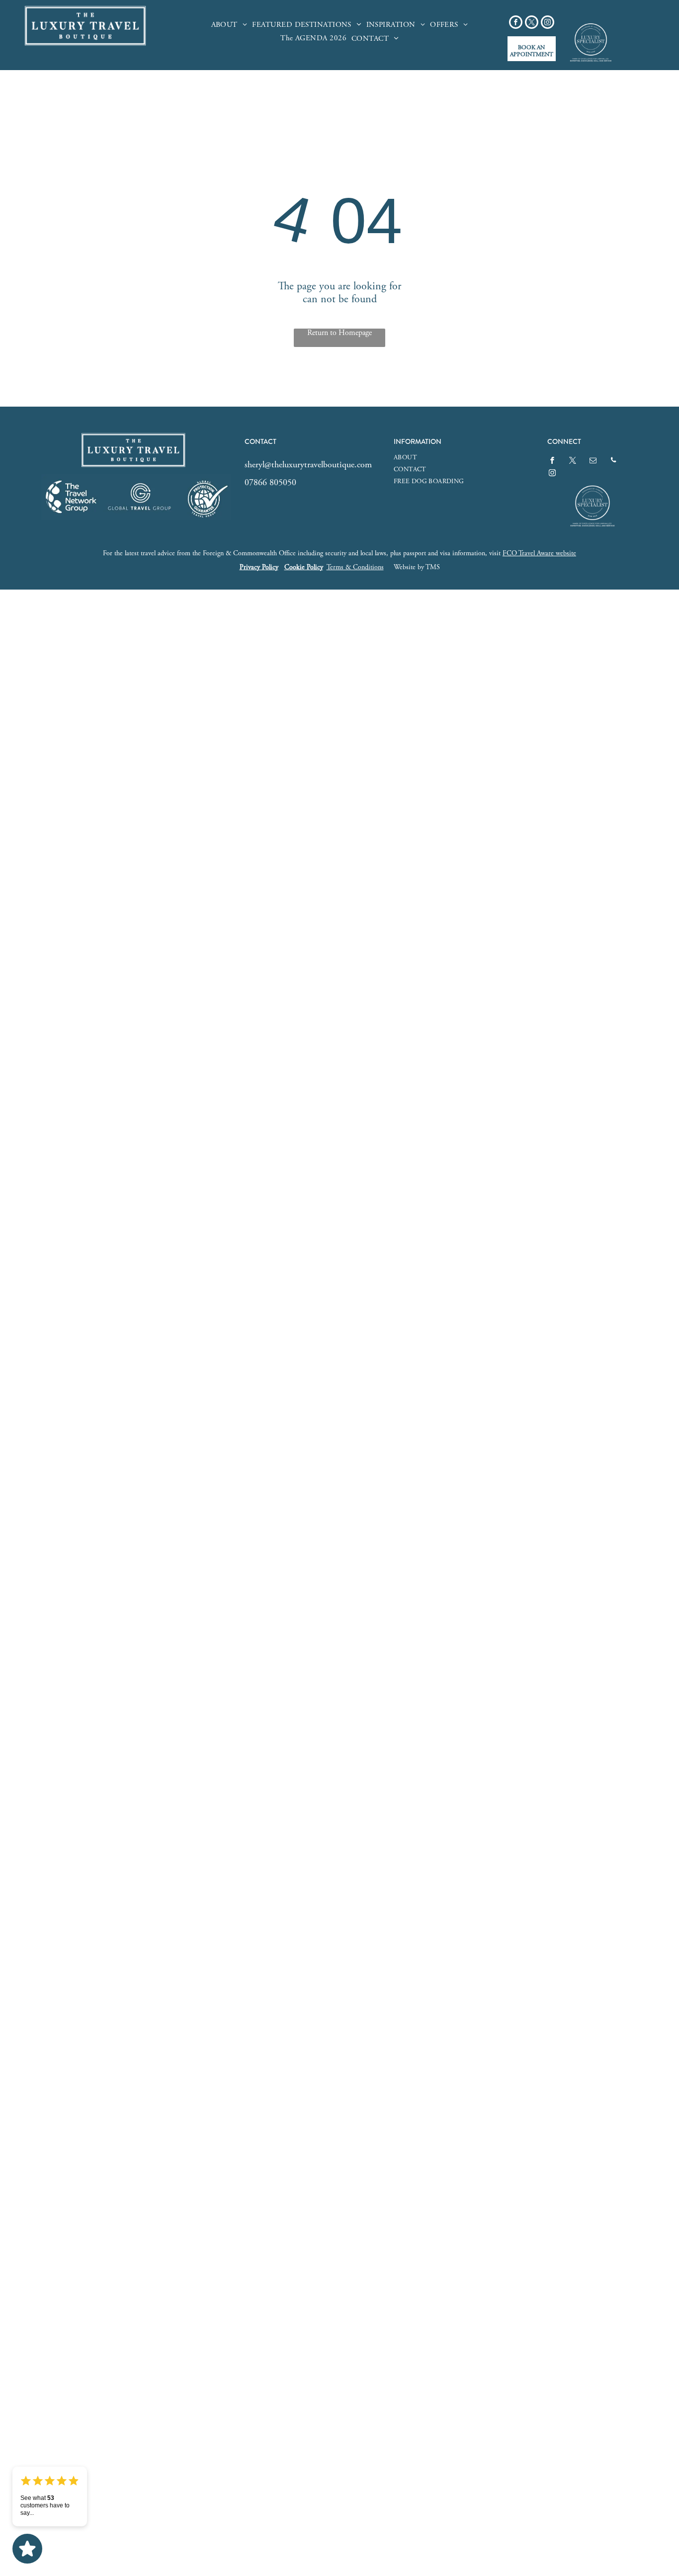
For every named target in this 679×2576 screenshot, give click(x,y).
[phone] (613, 462)
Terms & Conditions (355, 568)
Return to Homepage (339, 333)
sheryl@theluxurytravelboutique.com (308, 465)
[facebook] (516, 23)
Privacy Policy (259, 568)
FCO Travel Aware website (539, 554)
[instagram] (548, 23)
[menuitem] (229, 25)
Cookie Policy (304, 568)
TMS (433, 568)
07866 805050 (270, 483)
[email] (593, 462)
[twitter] (532, 23)
